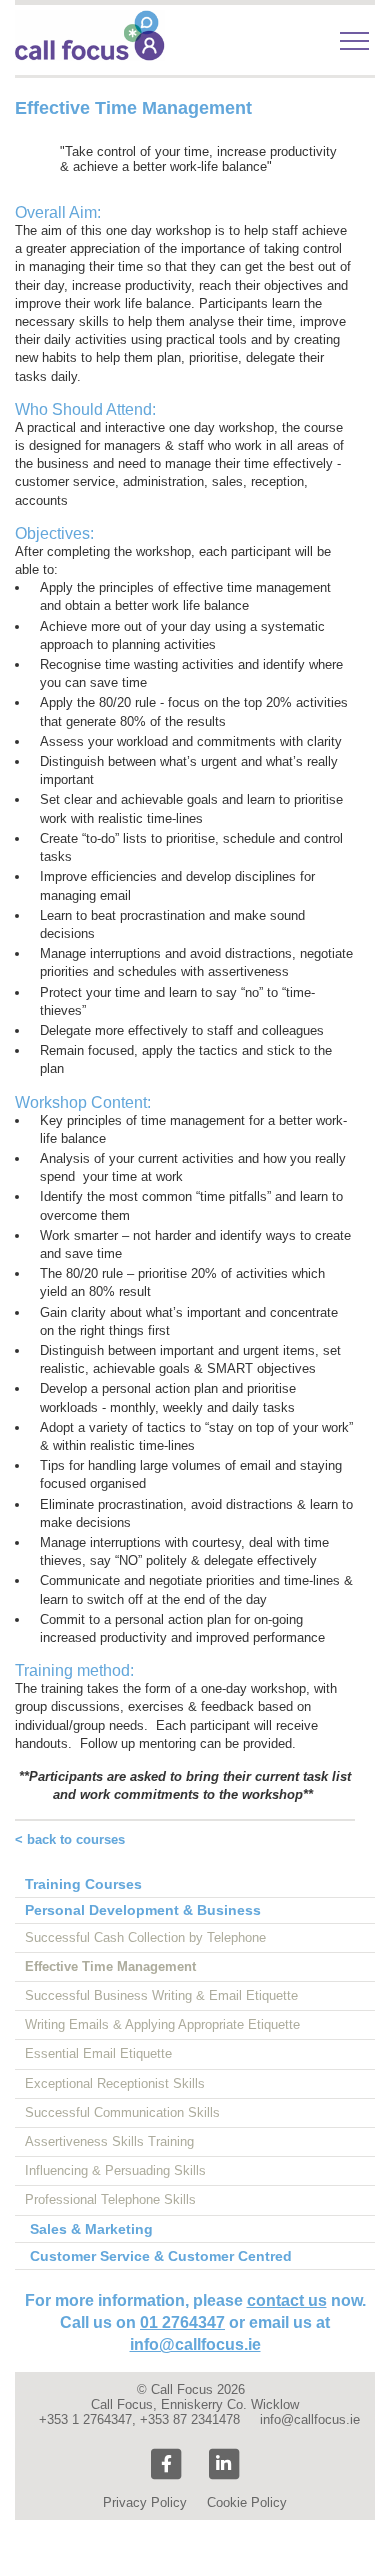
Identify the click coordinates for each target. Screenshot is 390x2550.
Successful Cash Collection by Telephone (145, 1937)
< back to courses (70, 1839)
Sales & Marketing (91, 2229)
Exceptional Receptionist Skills (115, 2083)
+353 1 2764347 (85, 2419)
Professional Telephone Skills (110, 2199)
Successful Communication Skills (122, 2112)
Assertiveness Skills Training (109, 2141)
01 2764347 (182, 2322)
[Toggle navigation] (354, 41)
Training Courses (83, 1884)
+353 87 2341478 (190, 2419)
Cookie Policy (247, 2502)
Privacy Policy (145, 2502)
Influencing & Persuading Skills (115, 2170)
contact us (287, 2300)
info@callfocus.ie (195, 2344)
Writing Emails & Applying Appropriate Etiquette (162, 2024)
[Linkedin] (223, 2464)
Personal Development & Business (143, 1910)
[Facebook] (166, 2464)
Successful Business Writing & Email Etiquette (161, 1995)
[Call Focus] (90, 56)
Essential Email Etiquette (98, 2053)
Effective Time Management (110, 1966)
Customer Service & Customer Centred (161, 2256)
